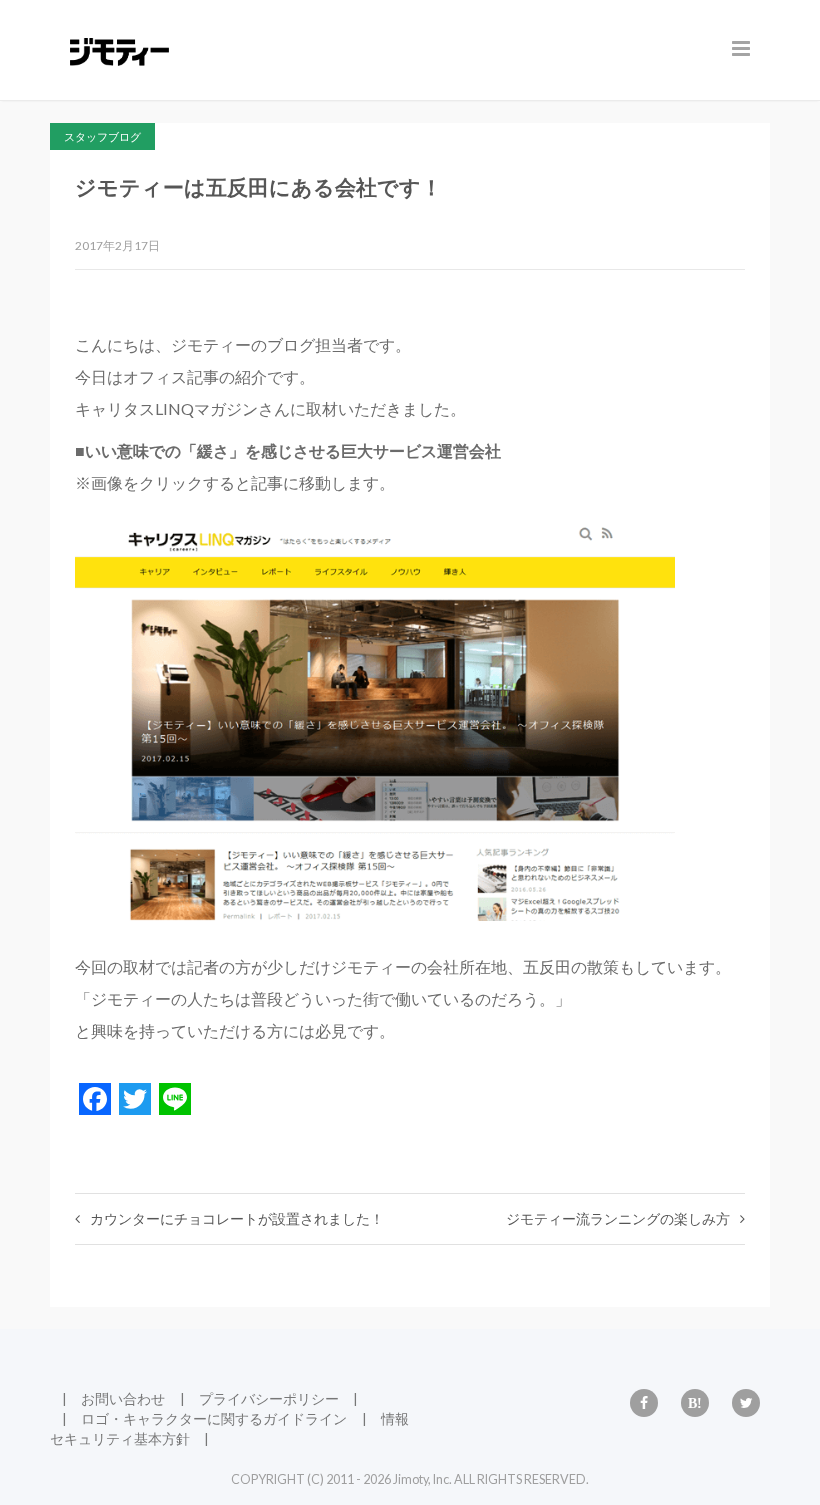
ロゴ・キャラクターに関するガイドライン (214, 1418)
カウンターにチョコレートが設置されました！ (237, 1218)
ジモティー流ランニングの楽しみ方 (618, 1218)
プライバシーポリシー (269, 1398)
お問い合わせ (123, 1398)
